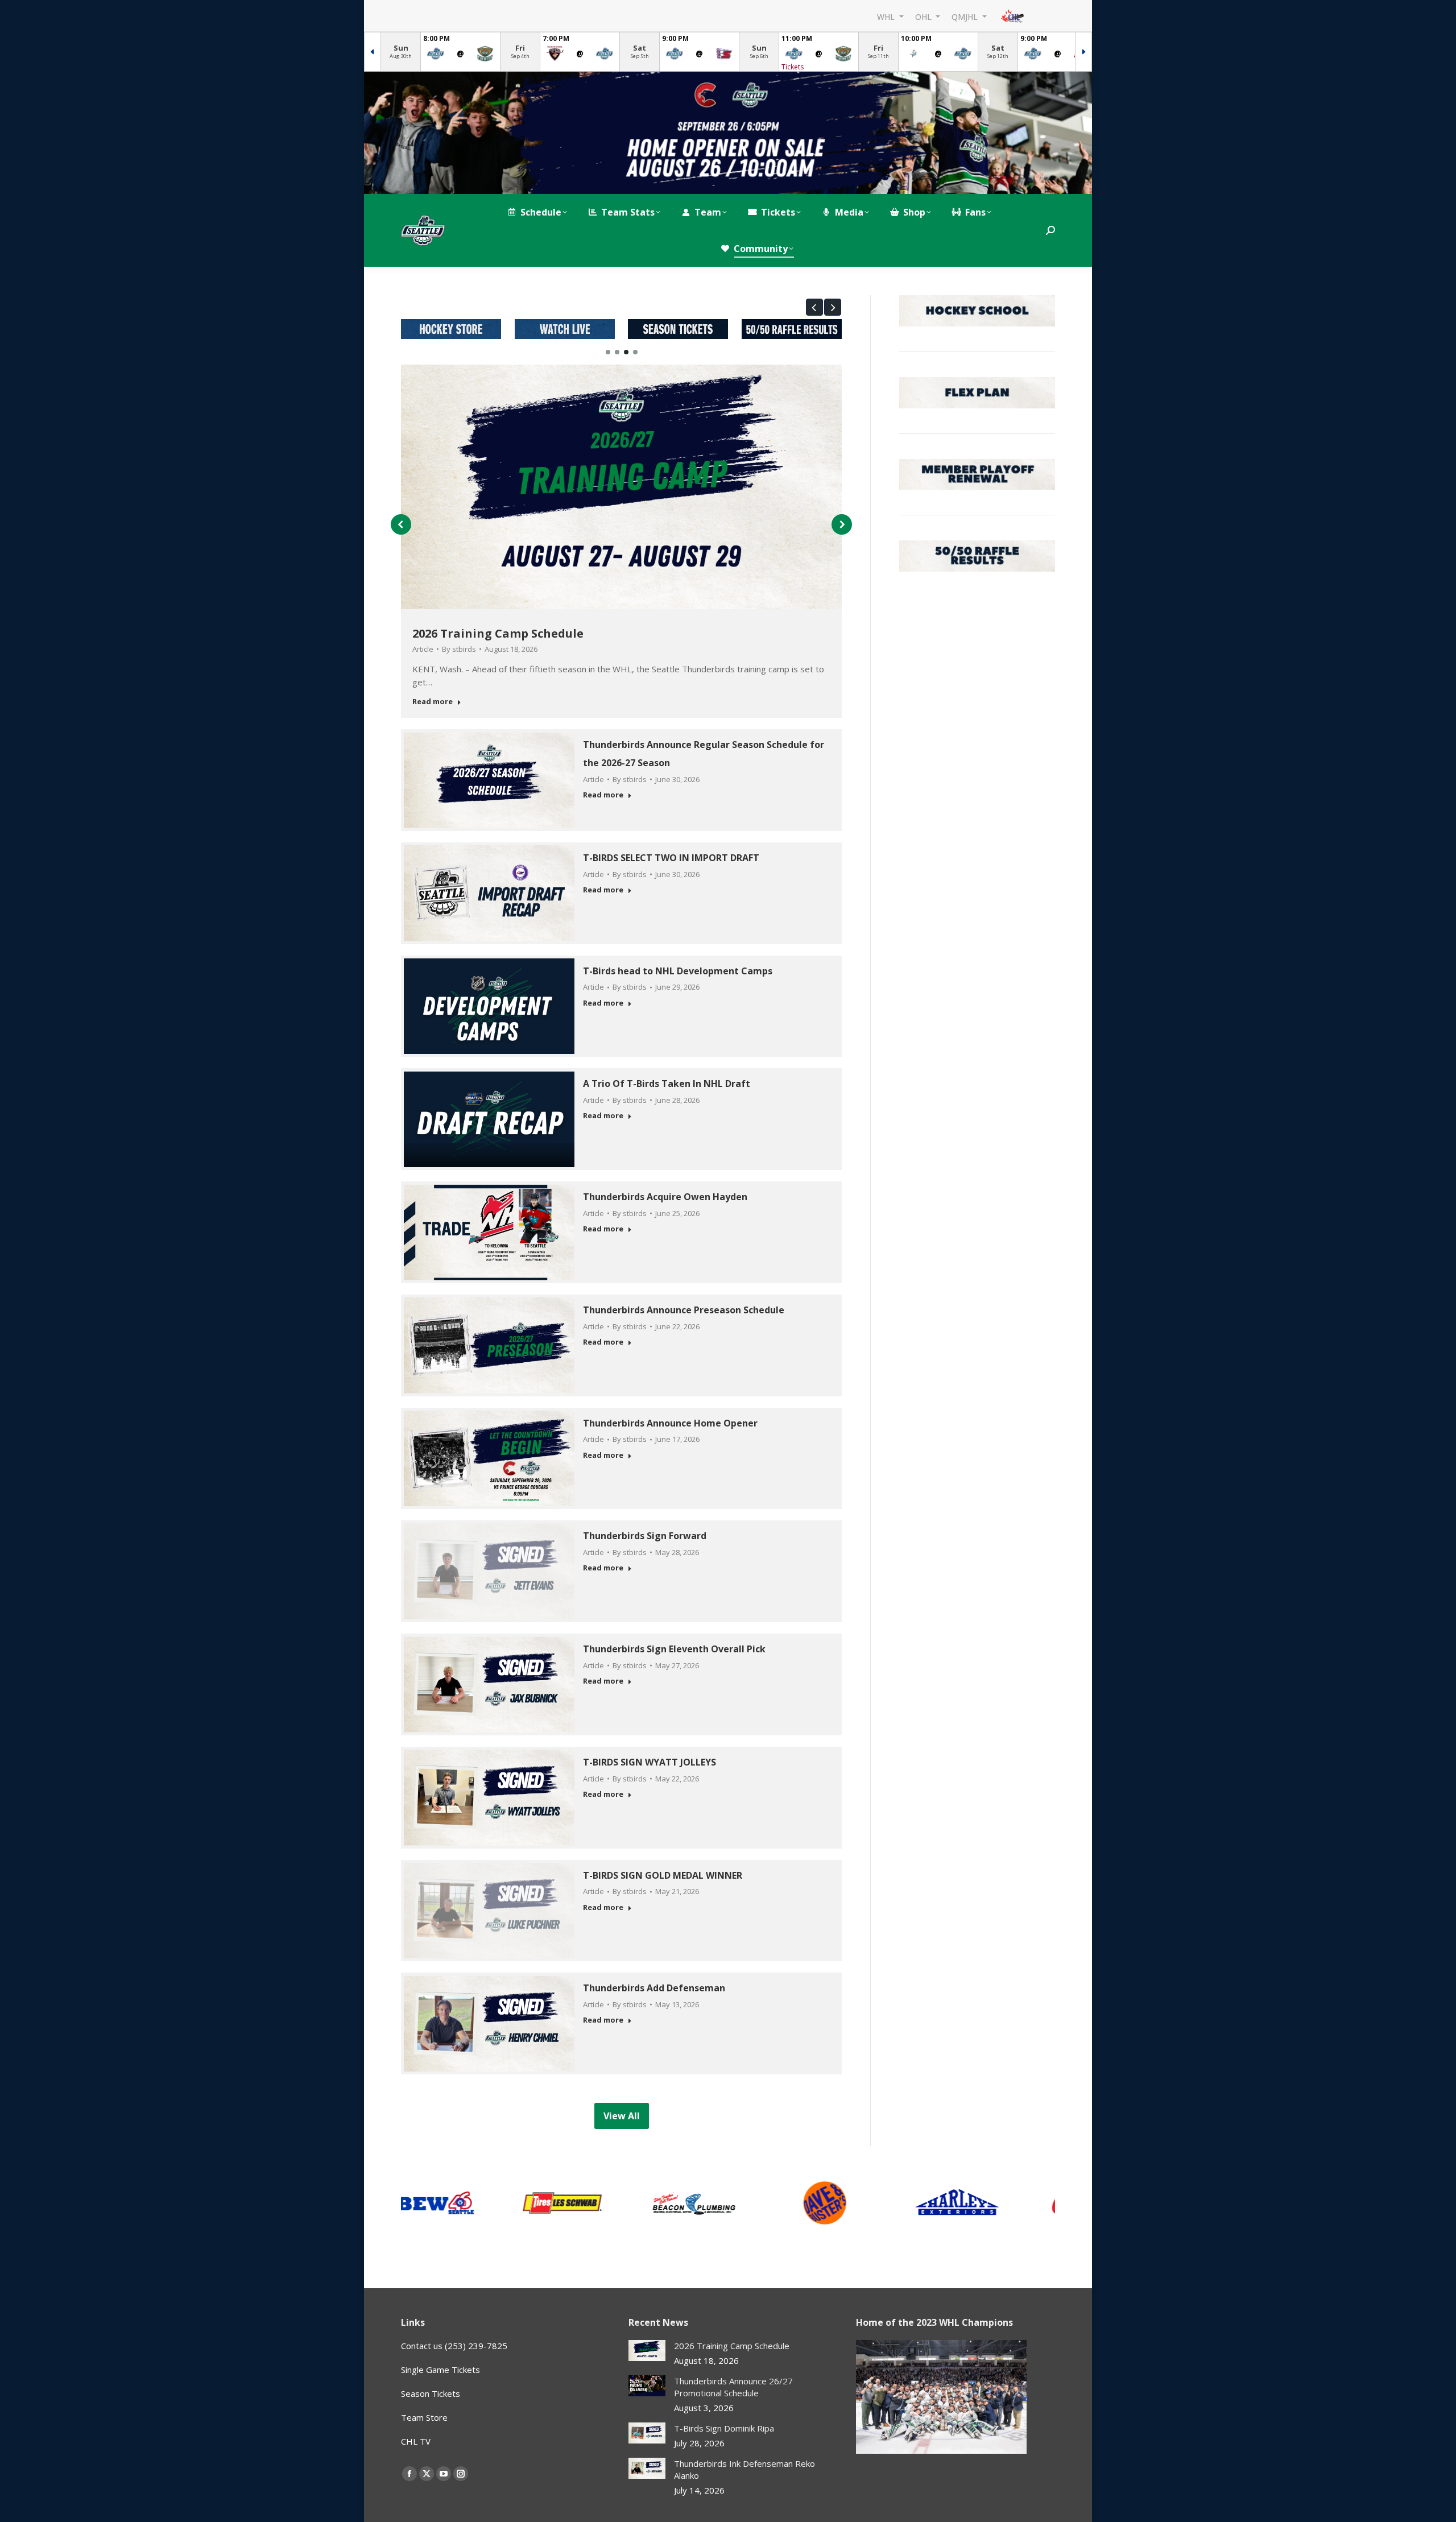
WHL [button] (887, 16)
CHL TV (416, 2441)
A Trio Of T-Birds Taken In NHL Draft (667, 1084)
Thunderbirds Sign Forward (645, 1536)
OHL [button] (925, 16)
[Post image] (647, 2351)
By (459, 649)
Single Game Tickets (440, 2370)
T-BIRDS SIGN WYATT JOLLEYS (651, 1762)
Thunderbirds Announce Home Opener (670, 1423)
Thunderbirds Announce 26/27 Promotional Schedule (733, 2387)
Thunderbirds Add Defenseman (654, 1988)
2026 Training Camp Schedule (498, 633)
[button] (814, 307)
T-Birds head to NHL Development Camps (678, 971)
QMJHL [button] (966, 16)
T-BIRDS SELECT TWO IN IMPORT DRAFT (671, 858)
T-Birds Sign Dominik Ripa (724, 2428)
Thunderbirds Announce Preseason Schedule (684, 1310)
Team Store (424, 2417)
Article (423, 649)
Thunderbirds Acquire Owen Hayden (665, 1197)
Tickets (793, 67)
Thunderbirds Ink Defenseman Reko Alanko (744, 2469)
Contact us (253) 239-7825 (454, 2346)
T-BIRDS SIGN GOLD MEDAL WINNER (663, 1875)
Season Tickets (431, 2393)
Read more (433, 702)
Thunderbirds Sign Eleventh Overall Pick (674, 1649)
